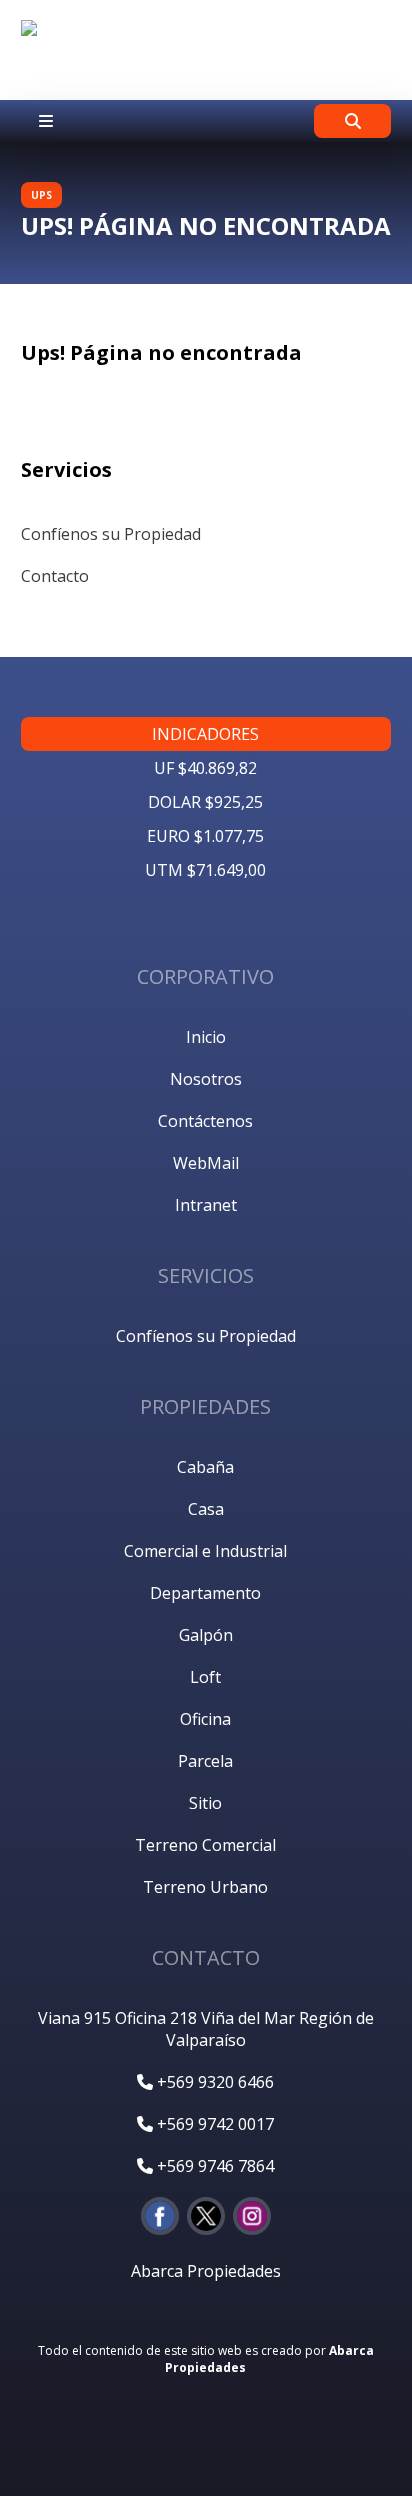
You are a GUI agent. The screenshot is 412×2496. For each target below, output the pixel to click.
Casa (206, 1509)
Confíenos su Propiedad (111, 534)
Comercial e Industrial (205, 1551)
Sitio (205, 1803)
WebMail (206, 1163)
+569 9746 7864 (213, 2166)
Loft (205, 1677)
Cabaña (205, 1467)
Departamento (205, 1593)
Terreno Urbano (205, 1887)
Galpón (206, 1635)
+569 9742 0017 (213, 2124)
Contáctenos (205, 1121)
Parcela (205, 1761)
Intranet (206, 1205)
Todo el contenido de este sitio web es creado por (206, 2359)
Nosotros (206, 1079)
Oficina (205, 1719)
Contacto (55, 576)
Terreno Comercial (205, 1845)
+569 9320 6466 (213, 2082)
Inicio (206, 1037)
